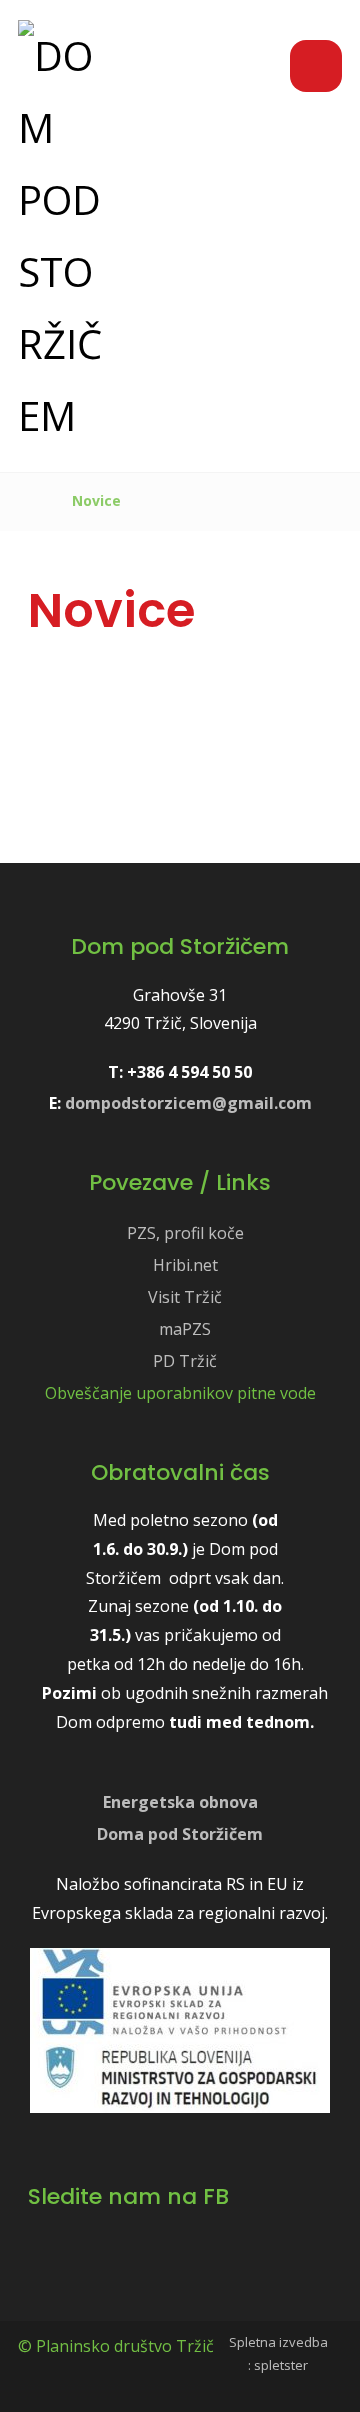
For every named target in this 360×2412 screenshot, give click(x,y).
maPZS (185, 1329)
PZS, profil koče (185, 1233)
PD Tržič (185, 1361)
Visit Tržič (185, 1297)
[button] (316, 66)
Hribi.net (185, 1265)
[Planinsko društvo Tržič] (62, 236)
